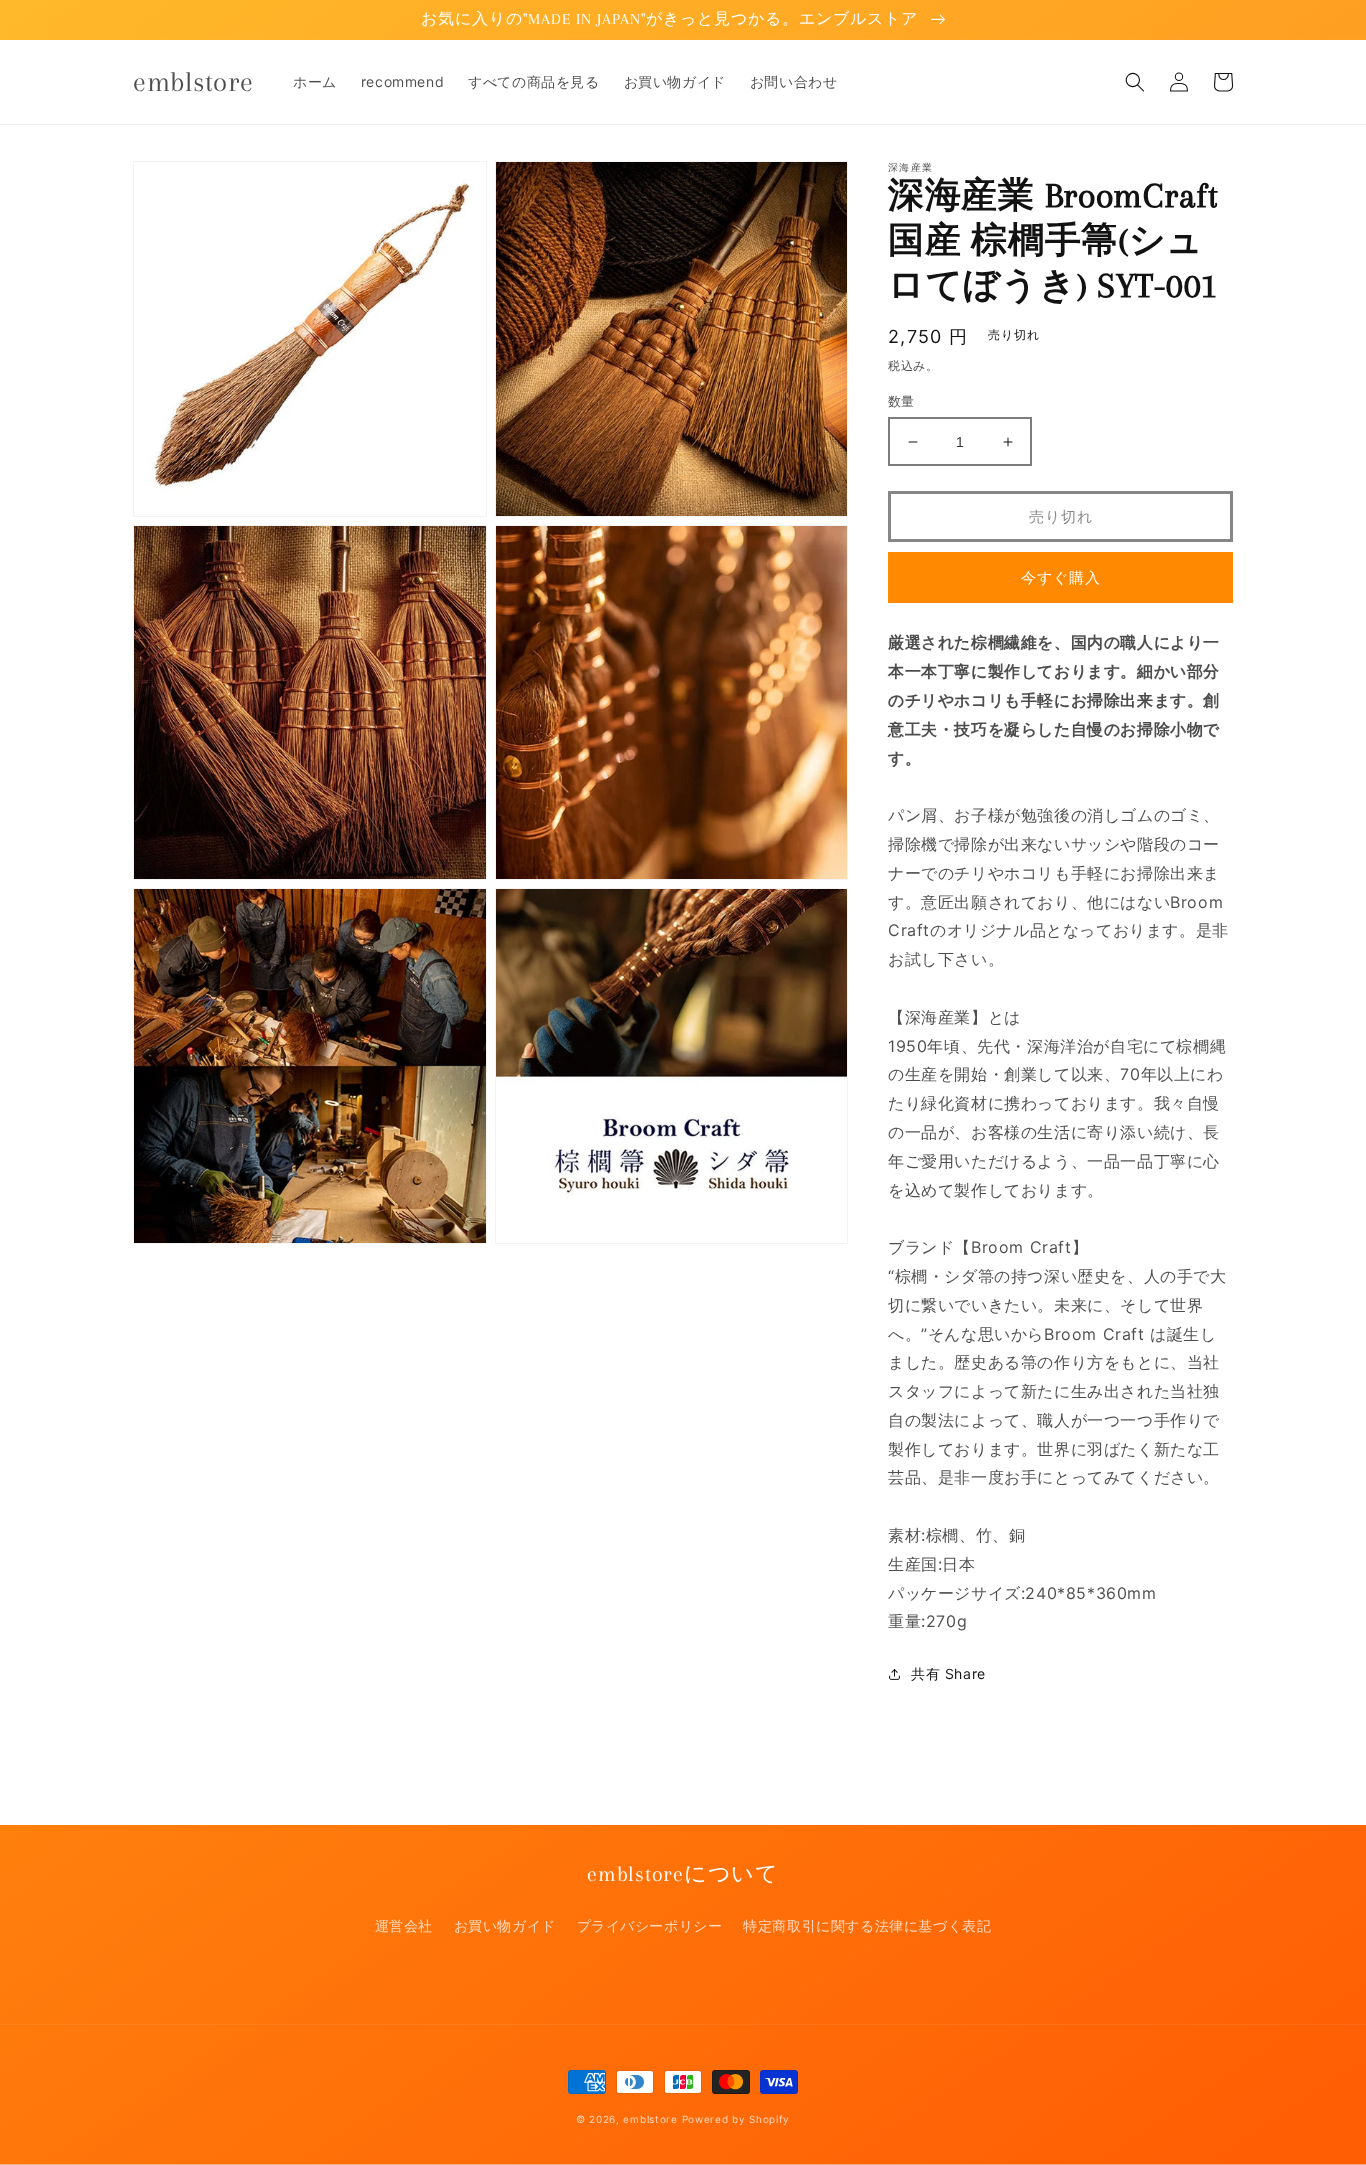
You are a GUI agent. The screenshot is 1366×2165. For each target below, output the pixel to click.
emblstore (650, 2119)
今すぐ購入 (1061, 577)
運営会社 (404, 1925)
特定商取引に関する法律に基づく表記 (867, 1925)
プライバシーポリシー (650, 1925)
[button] (1135, 82)
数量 (901, 401)
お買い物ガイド (505, 1925)
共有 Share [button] (948, 1673)
